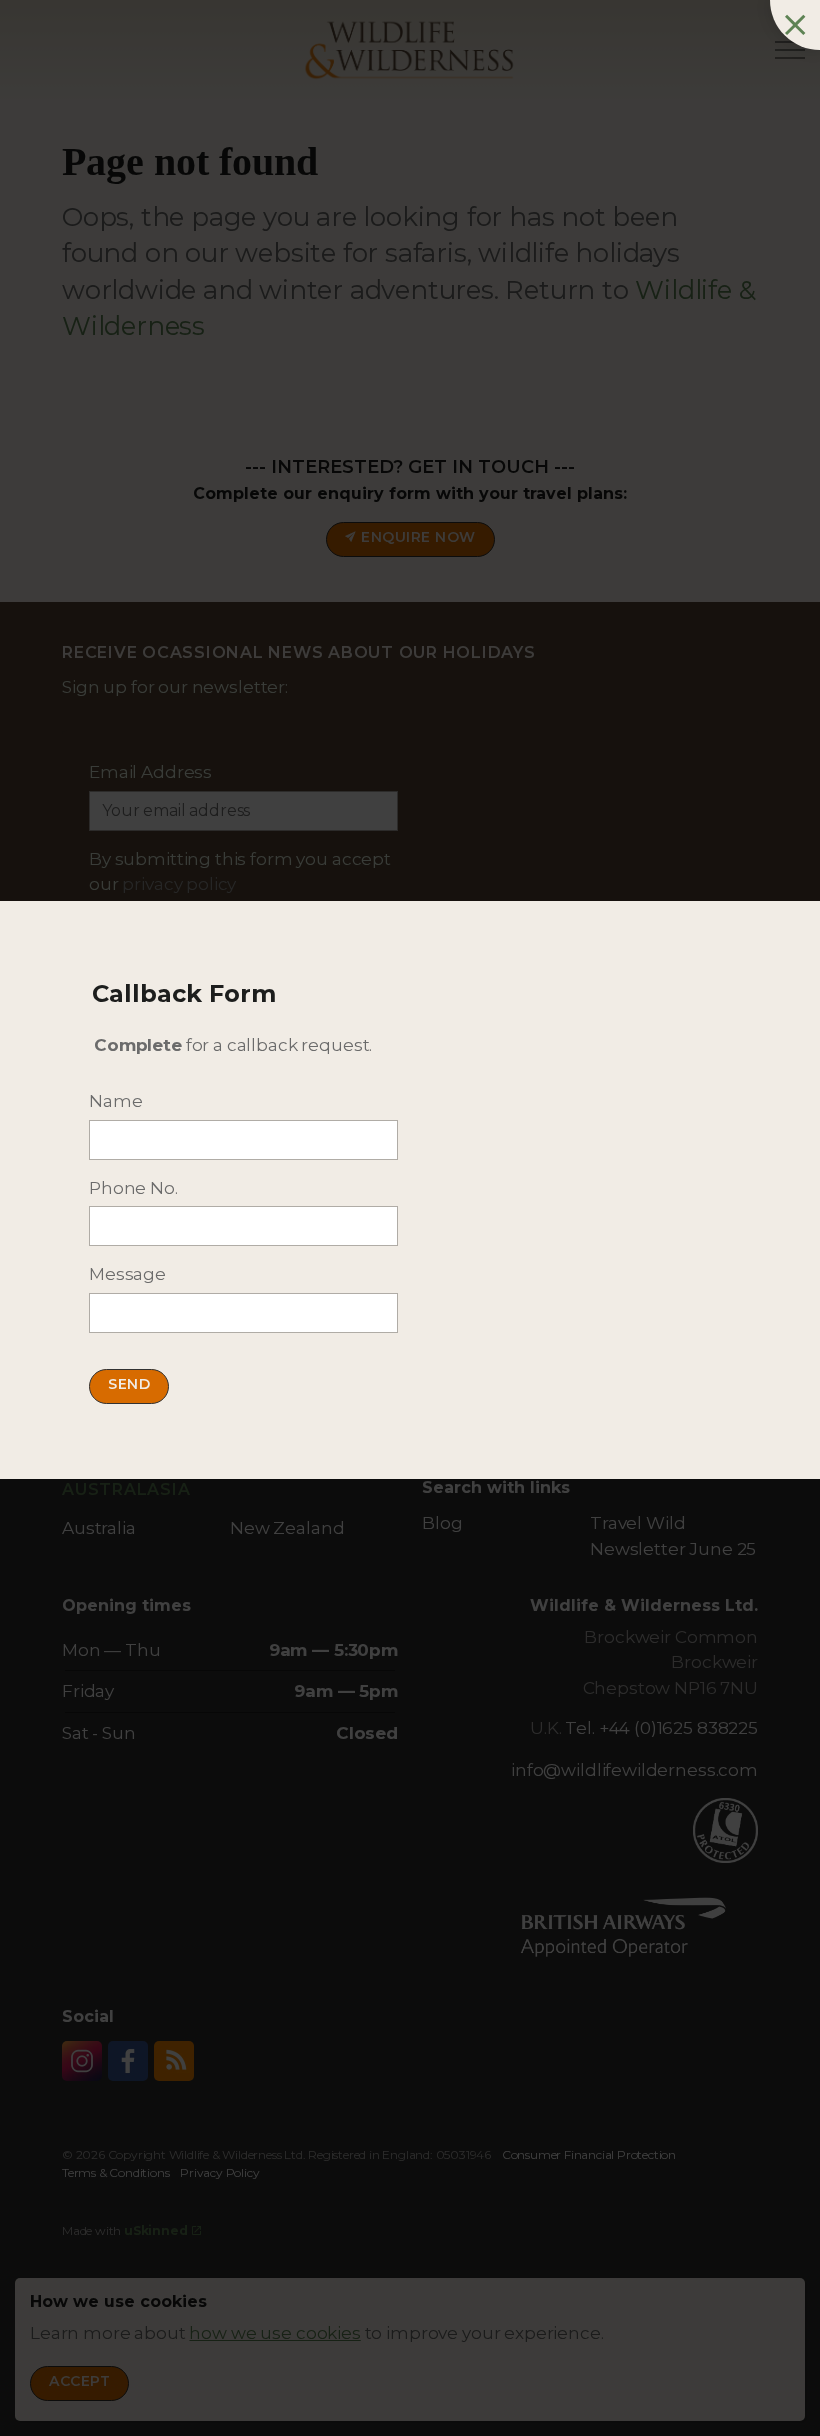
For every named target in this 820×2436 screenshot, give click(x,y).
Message (127, 1274)
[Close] (795, 25)
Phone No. (133, 1188)
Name (115, 1101)
